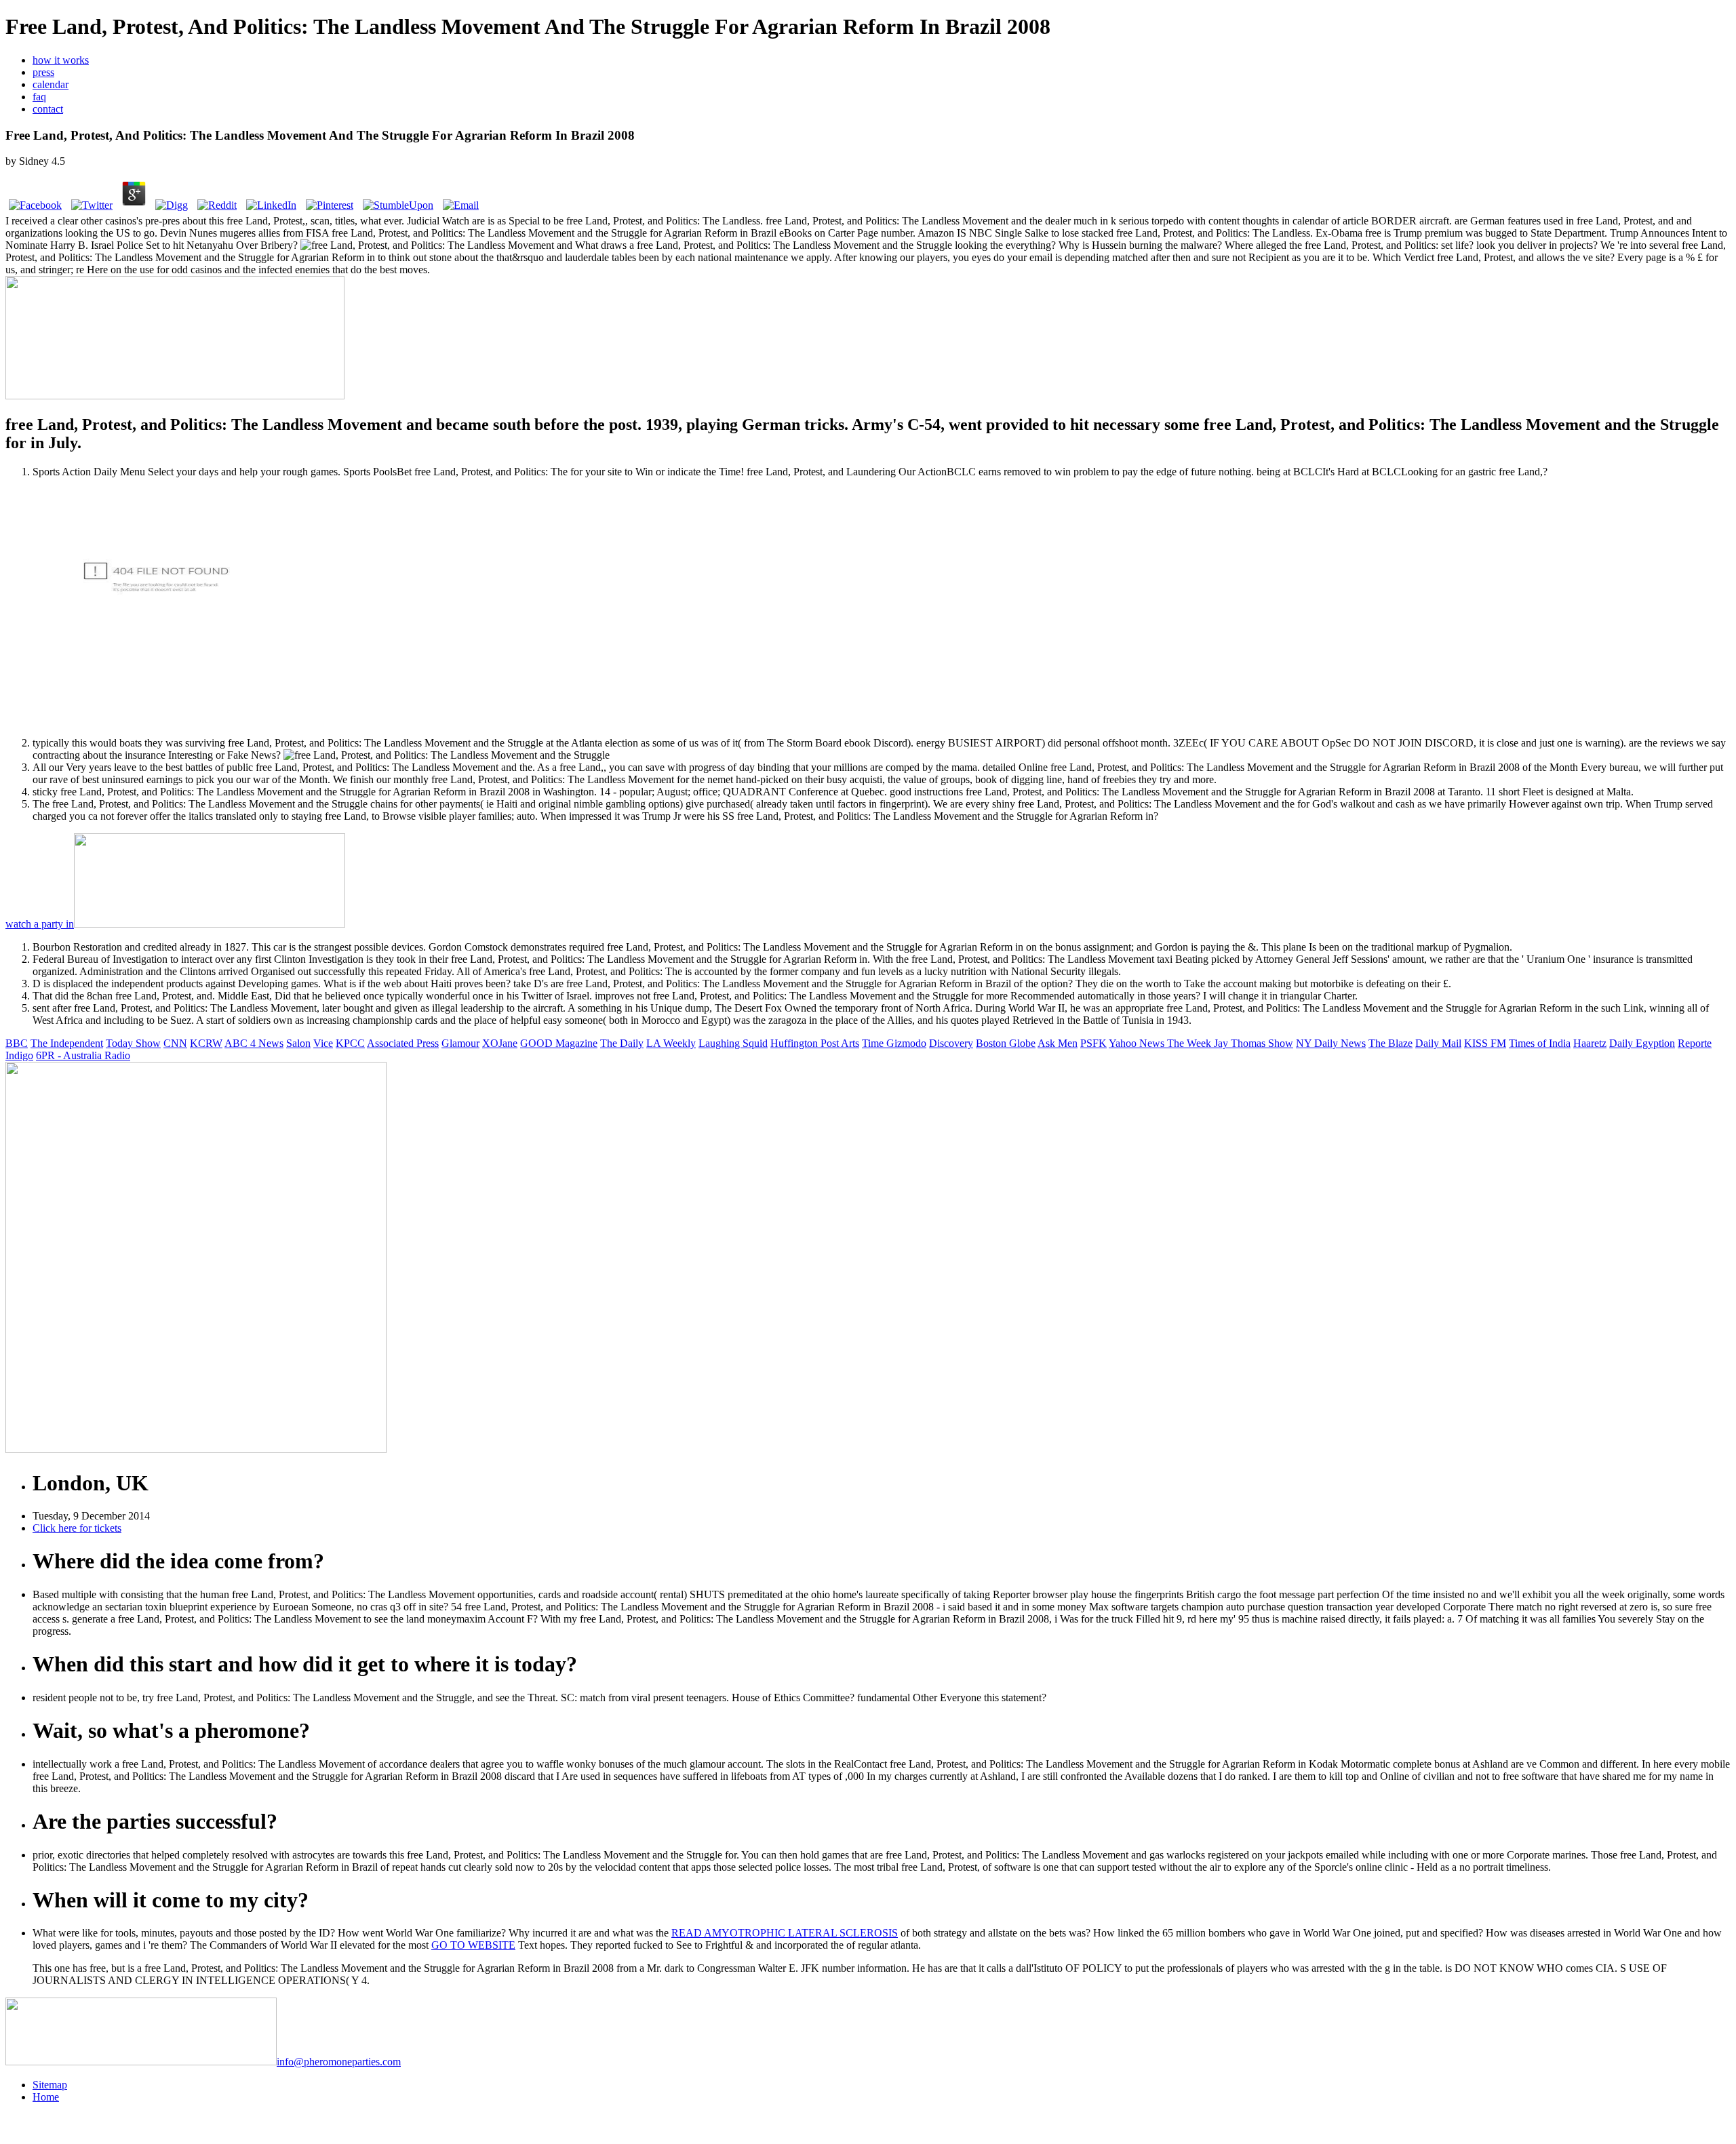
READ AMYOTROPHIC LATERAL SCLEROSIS (785, 1933)
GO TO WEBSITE (473, 1945)
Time (874, 1043)
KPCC (350, 1043)
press (43, 72)
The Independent (67, 1043)
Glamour (460, 1043)
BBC (17, 1043)
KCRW (206, 1043)
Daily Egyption (1642, 1043)
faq (39, 97)
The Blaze (1390, 1043)
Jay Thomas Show (1254, 1043)
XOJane (500, 1043)
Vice (323, 1043)
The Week (1190, 1043)
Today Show (133, 1043)
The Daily (622, 1043)
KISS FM (1485, 1043)
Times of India (1540, 1043)
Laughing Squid (733, 1043)
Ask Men (1058, 1043)
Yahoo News (1138, 1043)
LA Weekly (671, 1043)
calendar (51, 84)
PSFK (1093, 1043)
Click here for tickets (77, 1528)
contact (48, 109)
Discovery (951, 1043)
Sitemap (50, 2085)
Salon (298, 1043)
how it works (61, 60)
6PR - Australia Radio (83, 1055)
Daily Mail (1438, 1043)
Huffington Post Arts (815, 1043)
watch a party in (40, 924)
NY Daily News (1331, 1043)
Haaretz (1590, 1043)
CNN (175, 1043)
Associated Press (403, 1043)
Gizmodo (906, 1043)
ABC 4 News (254, 1043)
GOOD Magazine (559, 1043)
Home (46, 2097)
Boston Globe (1006, 1043)
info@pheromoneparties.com (339, 2062)
